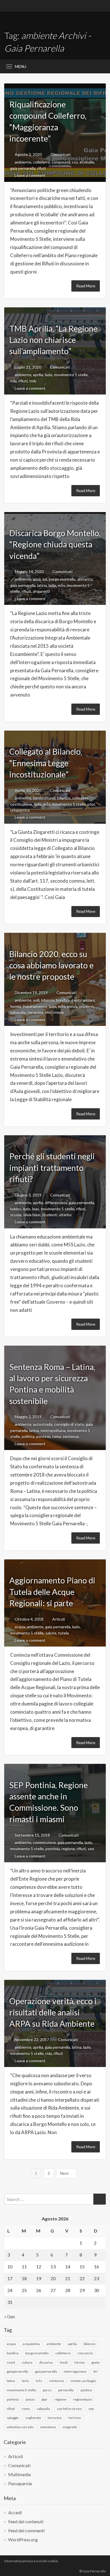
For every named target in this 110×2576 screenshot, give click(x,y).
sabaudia (18, 1012)
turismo (75, 2418)
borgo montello (62, 579)
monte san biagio (83, 2381)
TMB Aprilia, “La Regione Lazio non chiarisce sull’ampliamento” (53, 340)
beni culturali (44, 798)
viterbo (65, 1215)
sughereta (33, 2418)
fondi (64, 2362)
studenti (50, 1215)
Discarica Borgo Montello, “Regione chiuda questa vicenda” (55, 544)
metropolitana (53, 1430)
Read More (86, 286)
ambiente (23, 162)
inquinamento (35, 1006)
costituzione (21, 804)
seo (91, 1849)
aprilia (38, 375)
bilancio (64, 798)
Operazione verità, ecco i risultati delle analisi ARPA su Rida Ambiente (53, 2012)
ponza (72, 1006)
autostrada (43, 1424)
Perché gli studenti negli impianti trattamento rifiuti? (52, 1168)
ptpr (91, 804)
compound (61, 162)
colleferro (41, 162)
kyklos (16, 1209)
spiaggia (13, 2418)
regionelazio (82, 2399)
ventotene (54, 1012)
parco (47, 2390)
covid (11, 2362)
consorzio (85, 2353)
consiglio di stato (69, 1424)
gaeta (95, 2362)
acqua (20, 1627)
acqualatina (31, 2344)
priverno (87, 1006)
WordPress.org (23, 2539)
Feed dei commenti (26, 2530)
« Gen (10, 2316)
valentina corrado (20, 2427)
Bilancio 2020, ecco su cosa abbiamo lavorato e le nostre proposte (51, 965)
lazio (49, 375)
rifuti (41, 168)
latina (42, 585)
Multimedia (19, 2474)
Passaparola (20, 2483)
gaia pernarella (23, 168)
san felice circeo (69, 2409)
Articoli (59, 1619)
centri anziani (83, 1000)
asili (36, 1000)
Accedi (15, 2512)
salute (51, 1633)
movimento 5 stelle (71, 375)
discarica (85, 579)
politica (28, 1436)
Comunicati (60, 154)
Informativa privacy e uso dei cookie (31, 2561)
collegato (80, 798)
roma (57, 1436)
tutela (63, 1633)
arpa (37, 579)
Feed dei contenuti (26, 2521)
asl (45, 579)
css (75, 162)
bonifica (63, 1000)
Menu (21, 66)
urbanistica (20, 810)
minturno (57, 2381)
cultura (27, 2362)
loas (36, 1209)
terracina (35, 1012)
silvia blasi (32, 1215)
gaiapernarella (17, 2371)
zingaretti (41, 591)
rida (13, 381)
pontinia (43, 1436)
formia (16, 1006)
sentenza (71, 1436)
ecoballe (87, 162)
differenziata (56, 1203)
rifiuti (23, 381)
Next (65, 2173)
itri (95, 2371)
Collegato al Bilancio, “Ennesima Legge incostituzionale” (46, 763)
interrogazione (75, 2371)
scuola (16, 1215)
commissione (44, 1842)
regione (68, 1849)
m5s (61, 585)
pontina (86, 2390)
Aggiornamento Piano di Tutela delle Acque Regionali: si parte (52, 1592)
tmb (33, 381)
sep (91, 2409)
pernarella (66, 2390)
